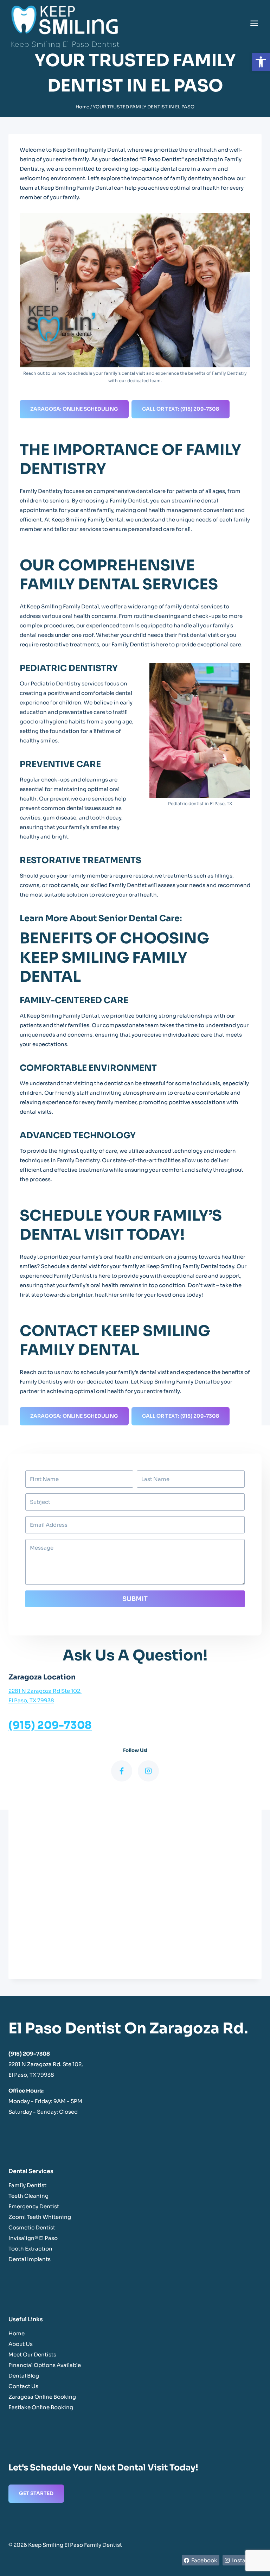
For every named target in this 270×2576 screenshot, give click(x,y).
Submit (135, 1599)
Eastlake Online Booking (41, 2407)
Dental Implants (30, 2259)
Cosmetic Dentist (32, 2227)
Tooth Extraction (30, 2249)
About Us (21, 2344)
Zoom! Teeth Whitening (40, 2217)
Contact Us (23, 2386)
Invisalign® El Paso (33, 2238)
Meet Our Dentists (32, 2355)
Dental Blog (24, 2376)
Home (17, 2333)
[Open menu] (254, 23)
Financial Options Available (45, 2365)
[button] (261, 62)
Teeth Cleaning (28, 2196)
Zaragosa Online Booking (42, 2397)
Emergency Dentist (34, 2206)
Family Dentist (27, 2185)
